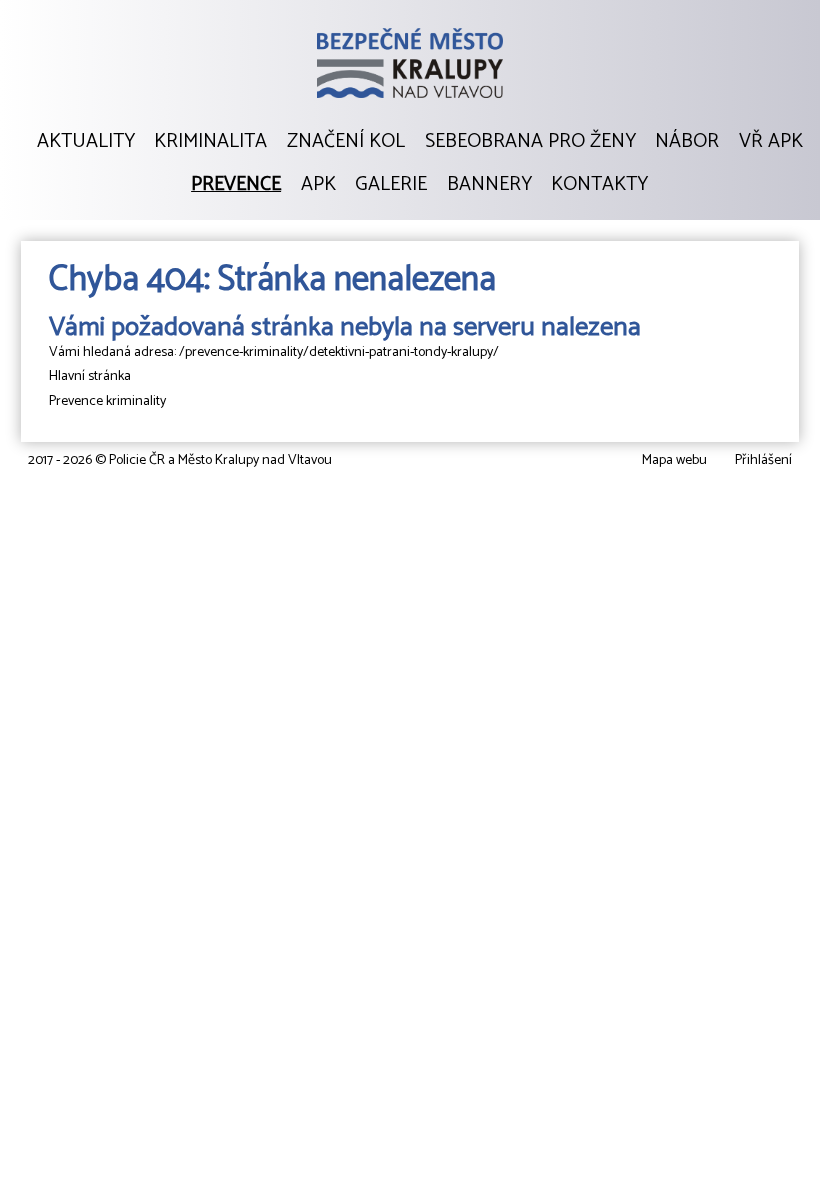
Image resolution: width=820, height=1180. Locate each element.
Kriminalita (210, 142)
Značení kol (346, 142)
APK (318, 185)
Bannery (489, 185)
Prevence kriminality (107, 401)
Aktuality (86, 142)
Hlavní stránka (90, 376)
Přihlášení (763, 460)
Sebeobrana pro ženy (530, 142)
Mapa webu (674, 460)
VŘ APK (771, 142)
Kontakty (599, 185)
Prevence (236, 185)
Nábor (687, 142)
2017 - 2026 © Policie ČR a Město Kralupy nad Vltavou (180, 460)
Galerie (391, 185)
